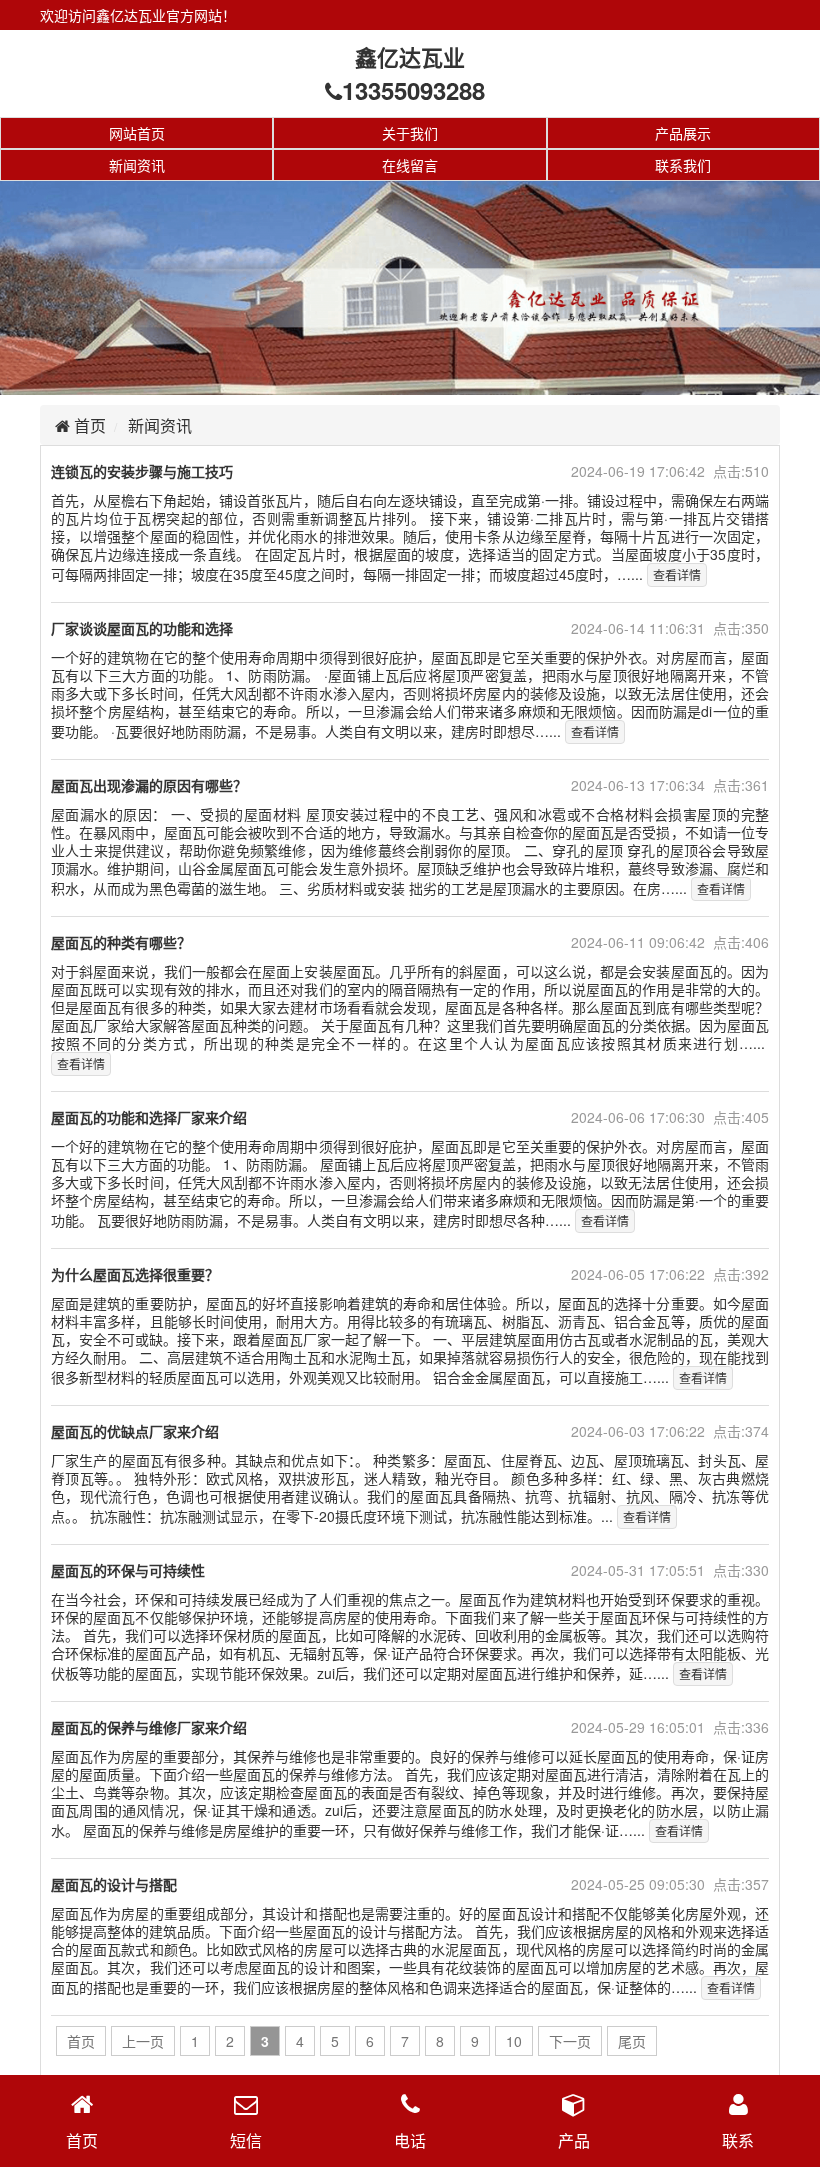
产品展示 (683, 133)
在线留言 (410, 165)
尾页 (632, 2041)
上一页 (143, 2041)
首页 (88, 425)
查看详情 (677, 574)
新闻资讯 (137, 165)
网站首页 (137, 133)
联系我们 (683, 165)
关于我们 (410, 133)
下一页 (570, 2041)
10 (514, 2041)
